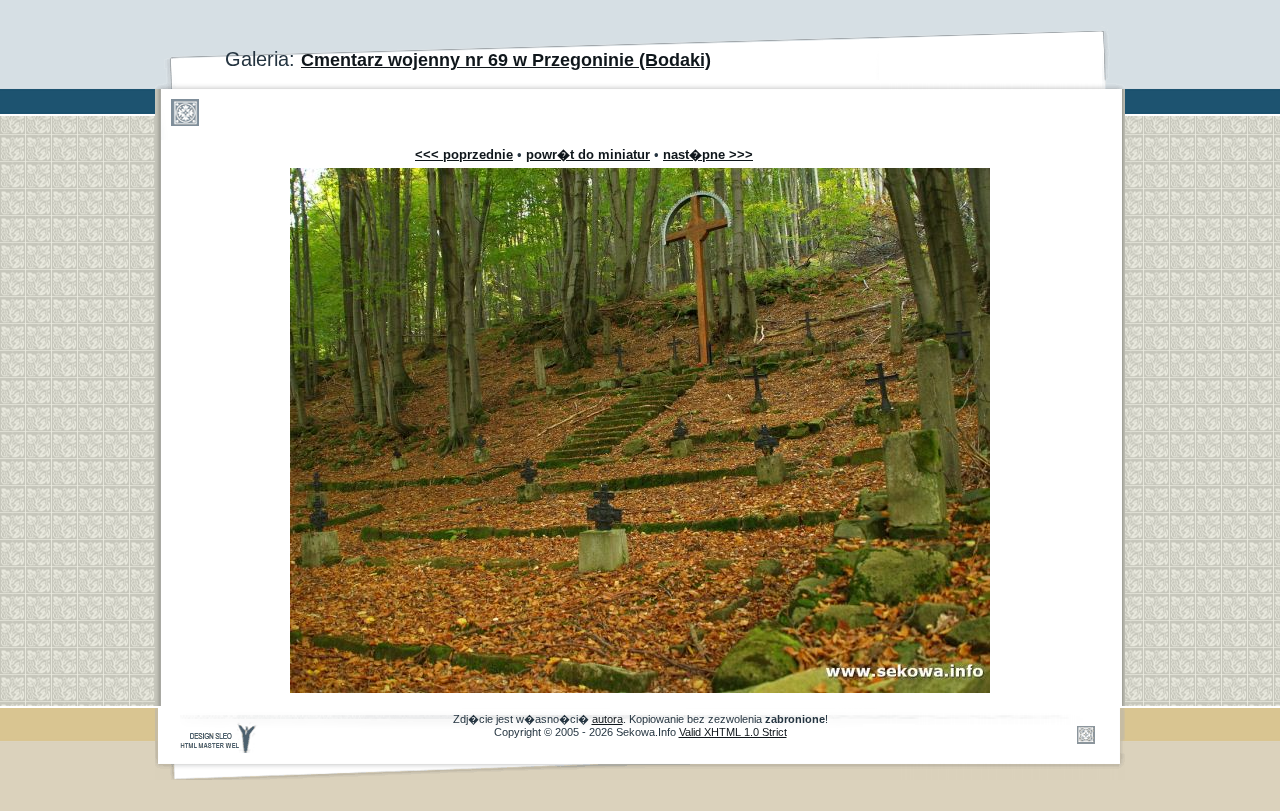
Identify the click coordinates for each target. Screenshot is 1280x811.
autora (607, 719)
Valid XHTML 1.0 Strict (733, 732)
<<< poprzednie (464, 154)
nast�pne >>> (708, 154)
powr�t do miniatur (588, 154)
